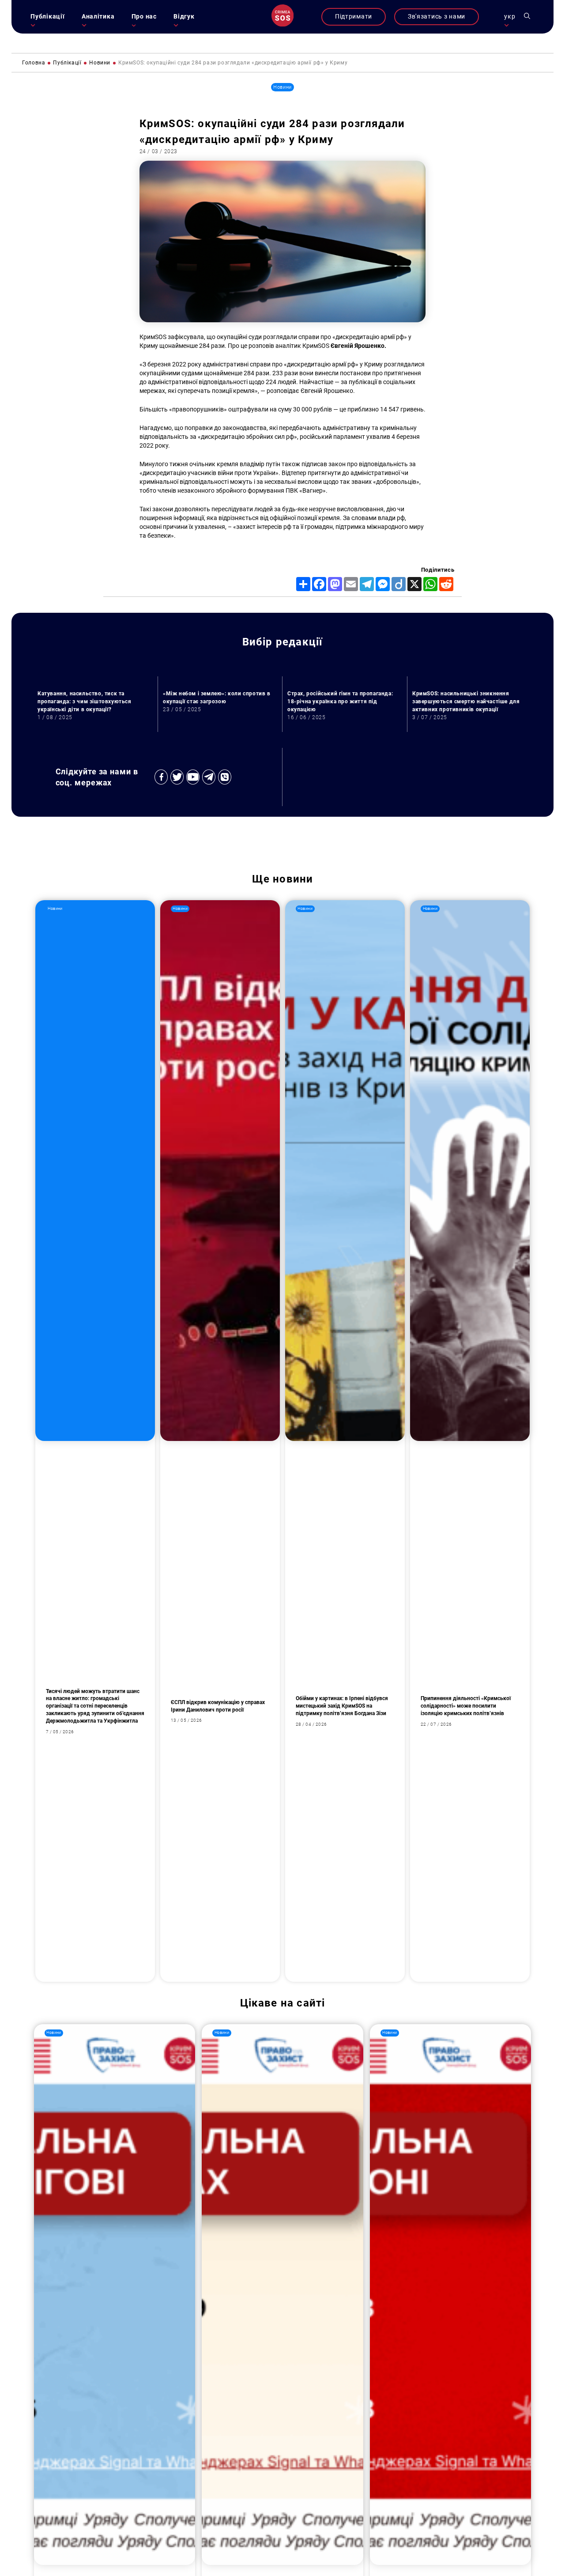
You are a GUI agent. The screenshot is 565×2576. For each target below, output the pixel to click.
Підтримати (354, 17)
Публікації (47, 17)
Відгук (184, 17)
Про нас (144, 17)
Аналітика (98, 17)
